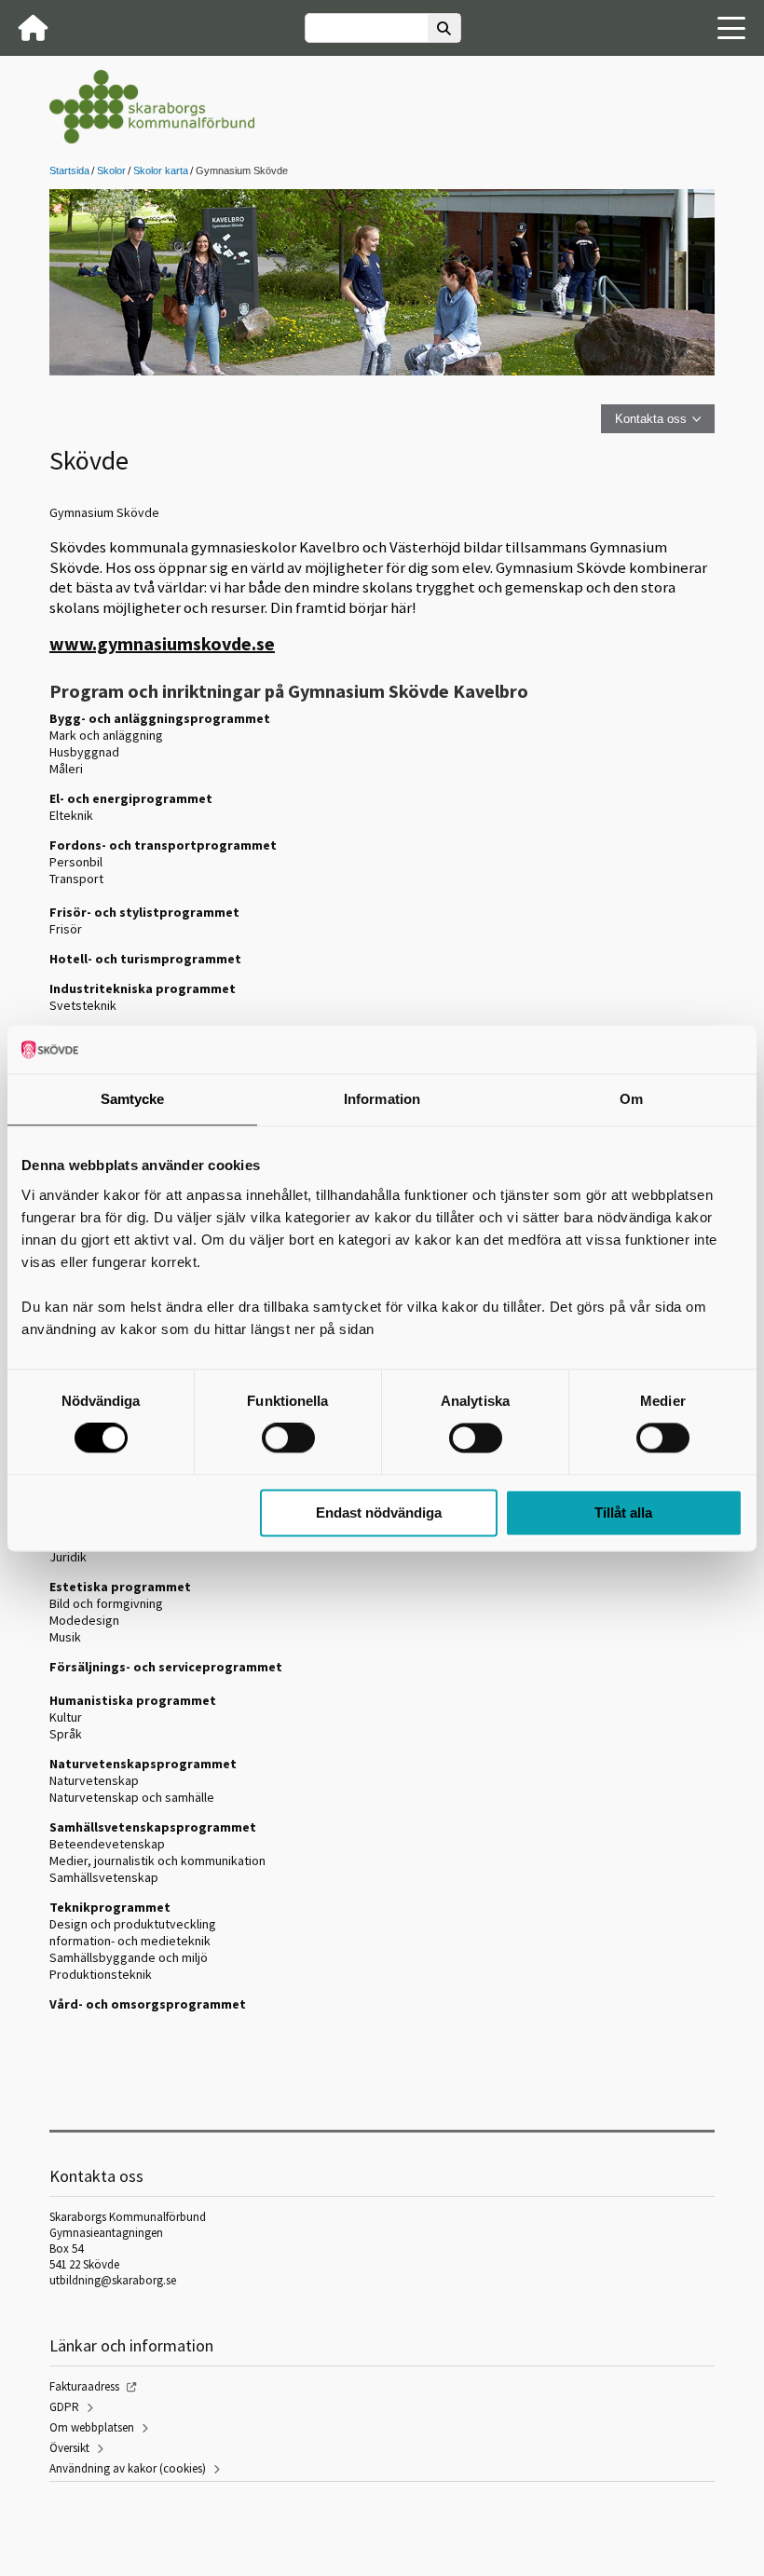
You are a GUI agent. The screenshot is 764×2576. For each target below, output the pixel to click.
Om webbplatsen (92, 2427)
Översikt (69, 2448)
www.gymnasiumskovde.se (162, 643)
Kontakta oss (651, 419)
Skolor (111, 170)
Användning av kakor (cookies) (128, 2468)
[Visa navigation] (731, 28)
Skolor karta (161, 170)
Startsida (69, 170)
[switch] (288, 1438)
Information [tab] (382, 1099)
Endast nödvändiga (379, 1513)
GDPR (64, 2407)
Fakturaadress (84, 2386)
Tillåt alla (623, 1513)
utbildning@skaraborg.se (113, 2280)
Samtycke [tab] (133, 1099)
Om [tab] (631, 1099)
